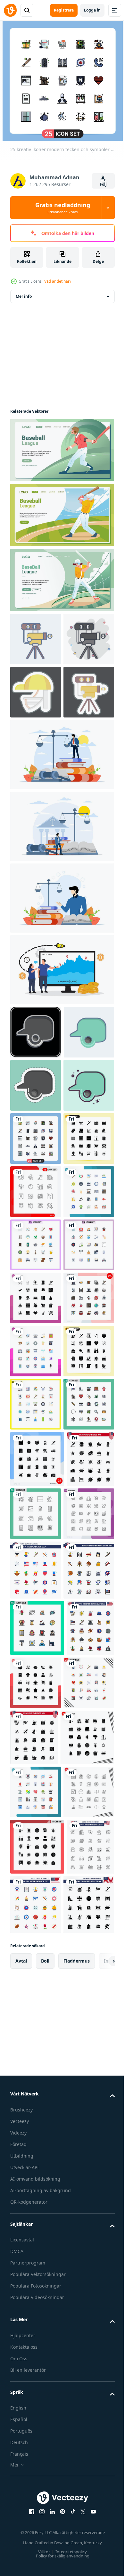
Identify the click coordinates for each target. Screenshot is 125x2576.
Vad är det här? (58, 281)
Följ (103, 184)
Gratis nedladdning (63, 208)
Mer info (24, 296)
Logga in (92, 10)
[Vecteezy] (10, 10)
